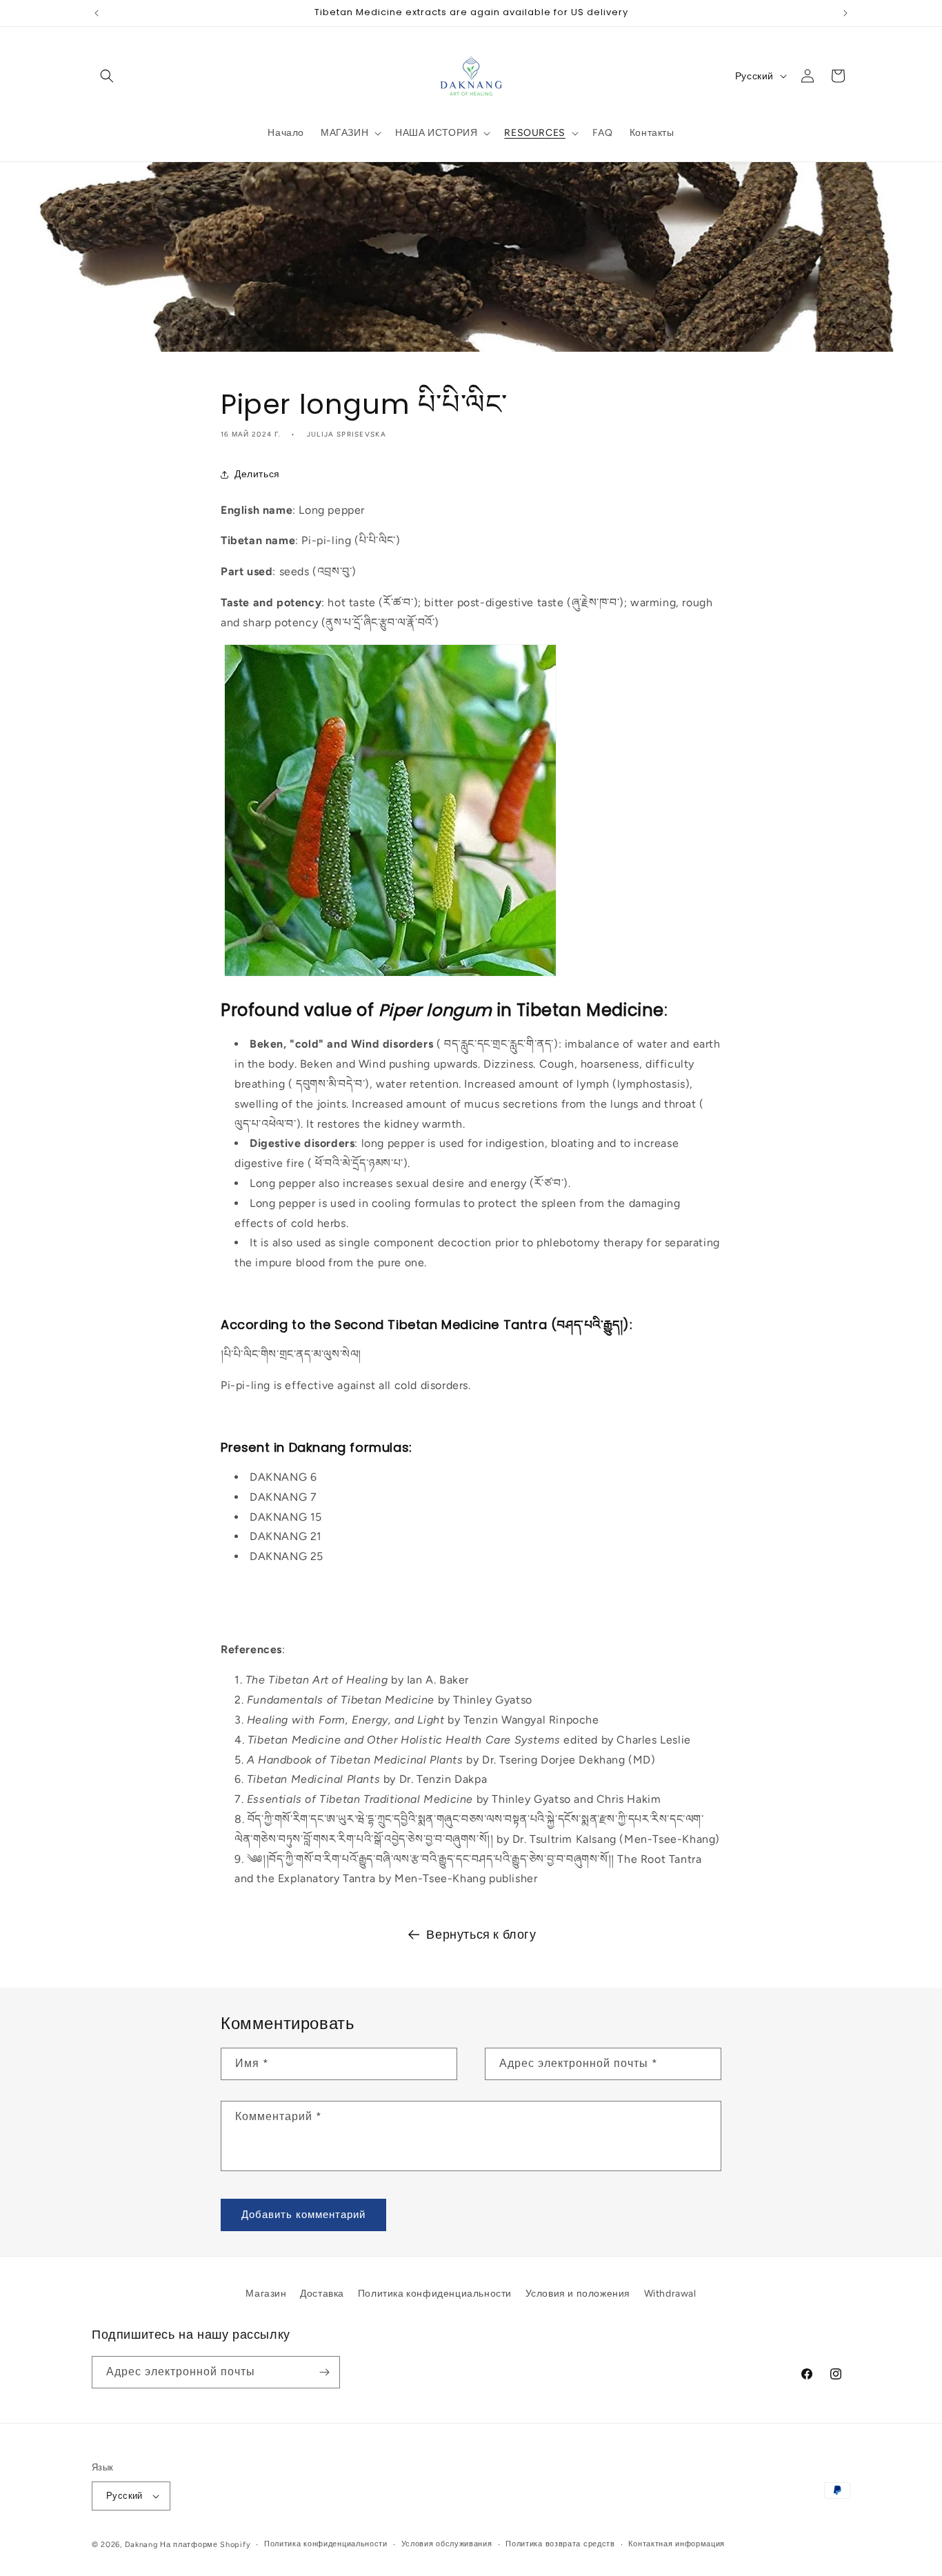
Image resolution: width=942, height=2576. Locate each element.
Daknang (141, 2545)
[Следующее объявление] (845, 13)
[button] (107, 76)
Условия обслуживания (447, 2544)
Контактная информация (677, 2544)
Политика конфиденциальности (435, 2294)
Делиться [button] (257, 474)
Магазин (266, 2294)
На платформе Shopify (205, 2545)
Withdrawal (670, 2294)
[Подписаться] (324, 2372)
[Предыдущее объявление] (97, 13)
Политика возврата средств (560, 2544)
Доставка (322, 2294)
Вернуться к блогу (481, 1935)
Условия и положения (578, 2294)
